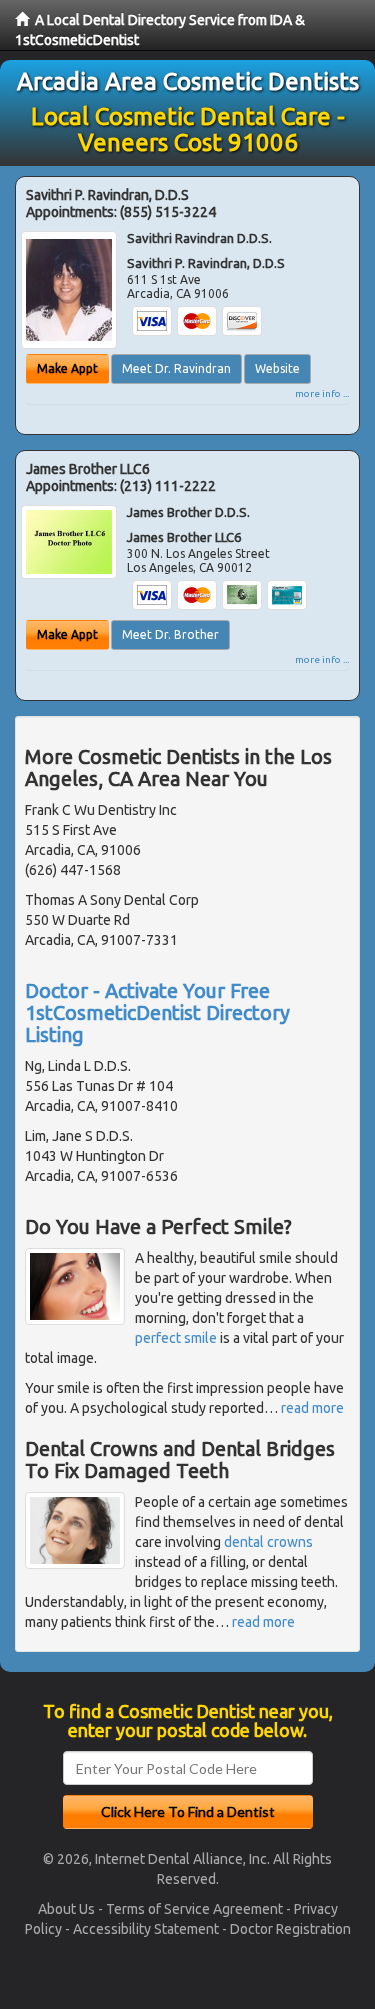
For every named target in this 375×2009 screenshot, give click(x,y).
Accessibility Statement (146, 1929)
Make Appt (67, 368)
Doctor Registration (290, 1929)
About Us (66, 1909)
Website (277, 368)
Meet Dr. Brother (170, 634)
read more (312, 1408)
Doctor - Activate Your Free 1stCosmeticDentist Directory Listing (157, 1012)
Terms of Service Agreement (194, 1909)
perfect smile (176, 1338)
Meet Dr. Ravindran (176, 368)
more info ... (322, 393)
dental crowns (268, 1542)
